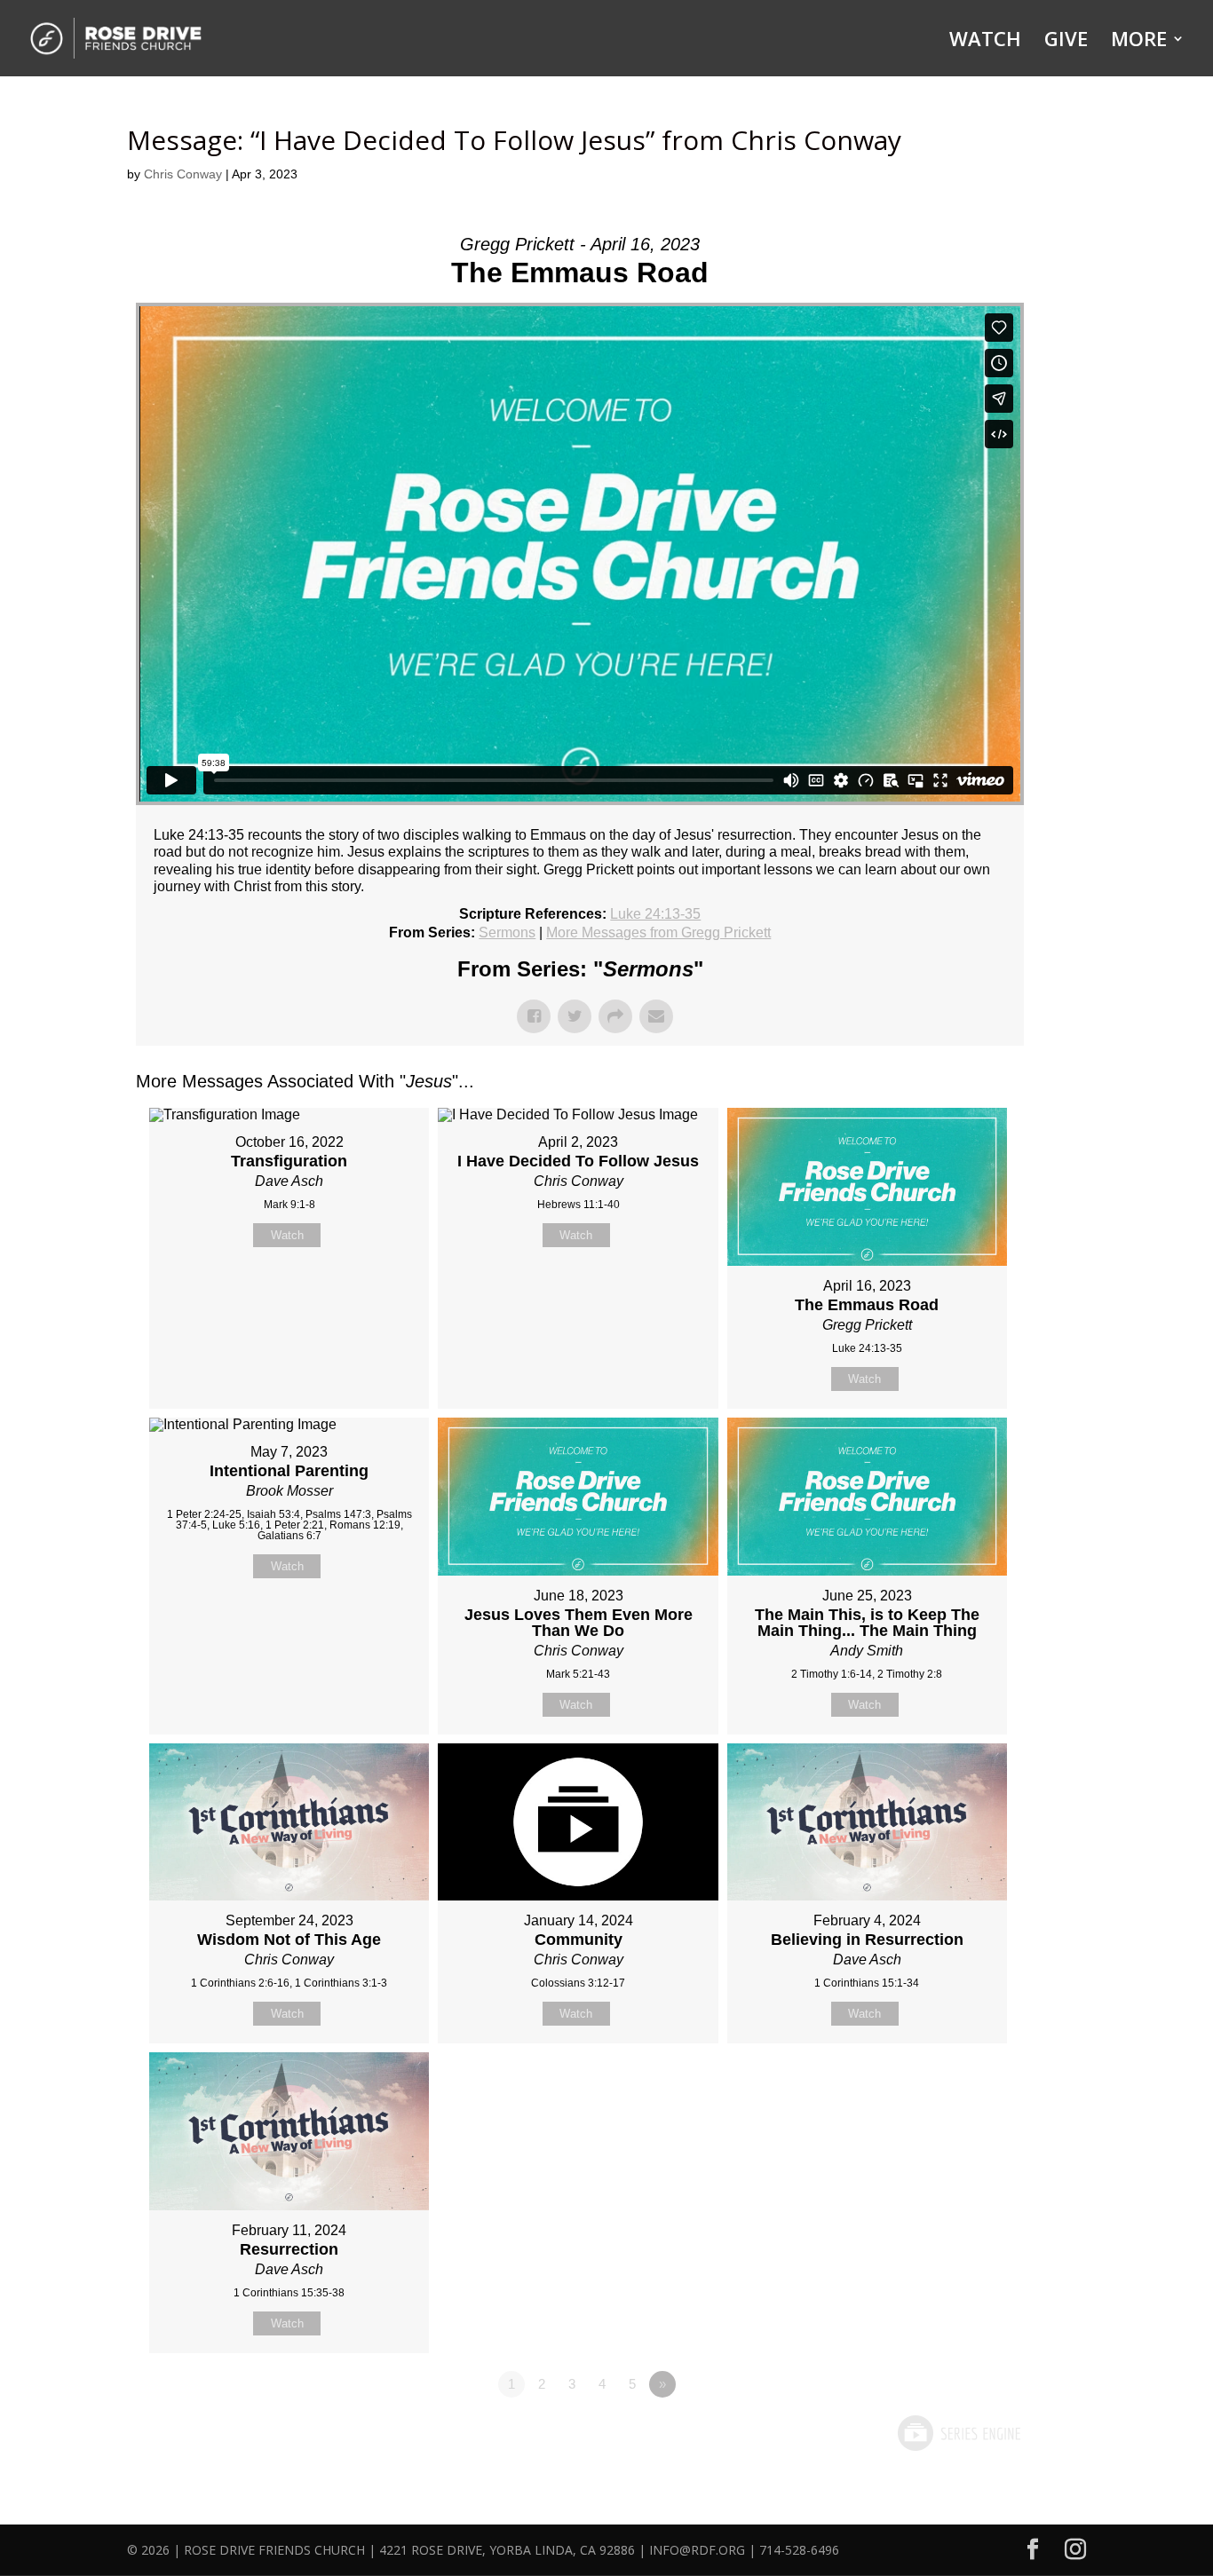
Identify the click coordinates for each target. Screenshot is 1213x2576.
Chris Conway (183, 174)
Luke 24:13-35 (655, 914)
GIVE (1066, 42)
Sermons (507, 932)
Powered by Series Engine (958, 2433)
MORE (1139, 42)
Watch (287, 1235)
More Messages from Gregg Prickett (658, 932)
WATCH (985, 42)
